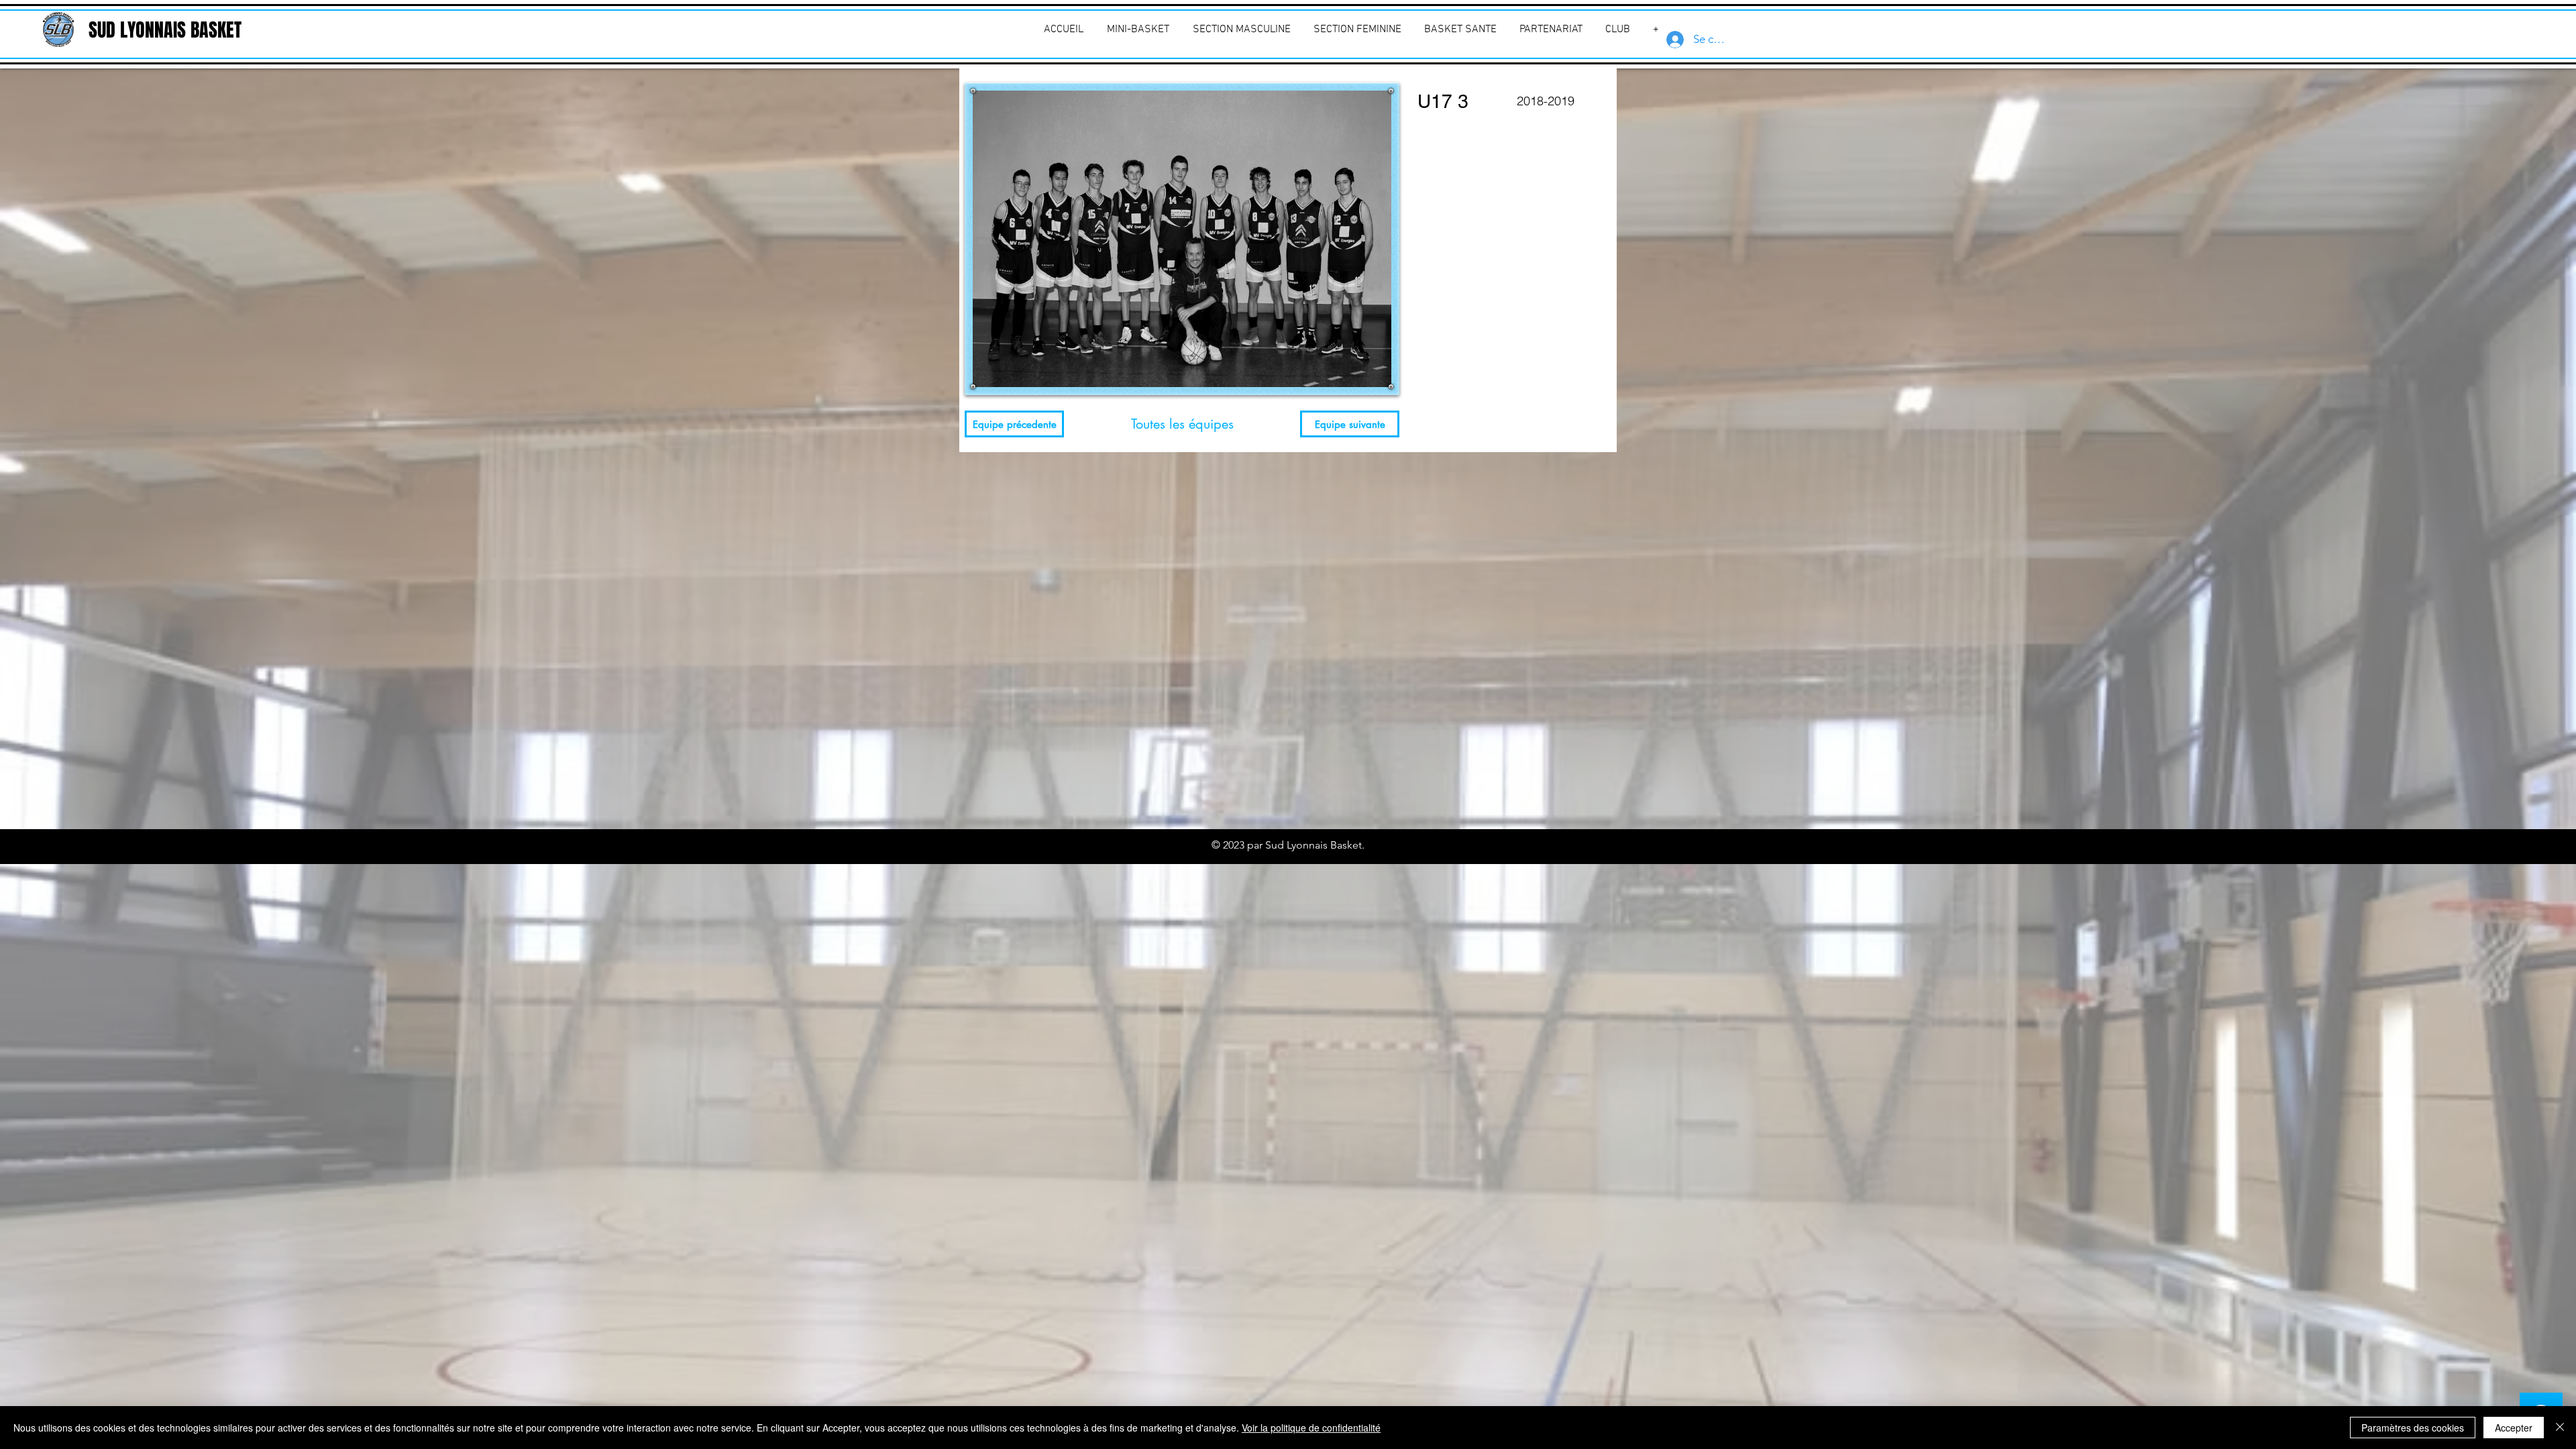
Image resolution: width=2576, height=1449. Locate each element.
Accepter (2514, 1428)
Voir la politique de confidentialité (1311, 1428)
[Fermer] (2560, 1428)
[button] (1618, 30)
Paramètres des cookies (2413, 1428)
